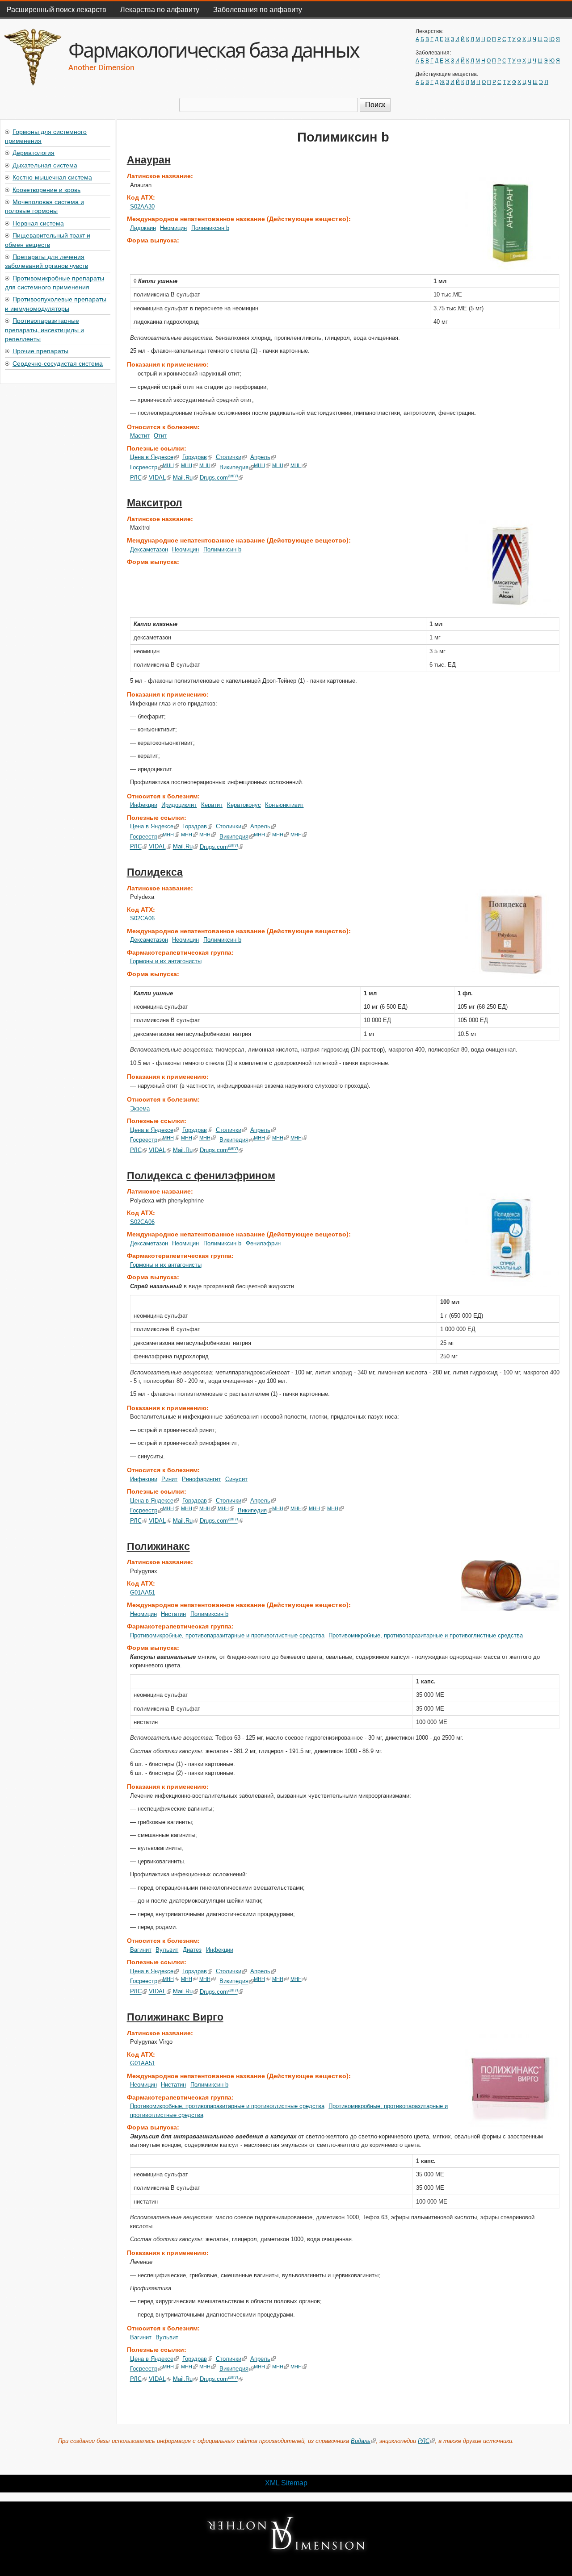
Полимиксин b (210, 228)
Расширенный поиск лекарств (57, 9)
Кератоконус (244, 805)
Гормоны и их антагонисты (166, 961)
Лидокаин (143, 228)
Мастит (140, 436)
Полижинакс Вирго (175, 2017)
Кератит (212, 805)
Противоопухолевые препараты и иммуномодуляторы (56, 303)
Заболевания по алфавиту (258, 9)
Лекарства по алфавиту (160, 9)
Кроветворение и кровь (46, 189)
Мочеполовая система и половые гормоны (44, 206)
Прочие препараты (40, 351)
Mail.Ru (183, 478)
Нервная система (38, 223)
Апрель (260, 457)
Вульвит (167, 1950)
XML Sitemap (286, 2483)
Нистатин (173, 1614)
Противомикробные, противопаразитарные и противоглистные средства (227, 1635)
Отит (160, 436)
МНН (168, 465)
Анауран (149, 160)
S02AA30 (142, 207)
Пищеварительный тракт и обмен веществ (48, 239)
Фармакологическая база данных (214, 50)
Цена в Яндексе (152, 457)
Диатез (192, 1950)
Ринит (169, 1479)
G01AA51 (143, 1593)
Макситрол (155, 503)
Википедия (234, 467)
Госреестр (144, 467)
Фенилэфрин (263, 1243)
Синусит (236, 1479)
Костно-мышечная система (52, 177)
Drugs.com (219, 478)
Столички (229, 457)
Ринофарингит (201, 1479)
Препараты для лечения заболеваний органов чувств (46, 261)
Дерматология (34, 152)
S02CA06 (142, 918)
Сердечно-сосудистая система (58, 363)
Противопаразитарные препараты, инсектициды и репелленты (44, 329)
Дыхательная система (45, 165)
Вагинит (141, 1950)
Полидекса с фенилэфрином (201, 1176)
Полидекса (155, 872)
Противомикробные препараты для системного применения (55, 282)
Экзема (140, 1108)
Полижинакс (158, 1546)
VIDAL (157, 478)
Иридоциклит (179, 805)
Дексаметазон (149, 549)
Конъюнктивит (284, 805)
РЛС (136, 478)
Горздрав (195, 457)
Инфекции (144, 805)
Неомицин (173, 228)
